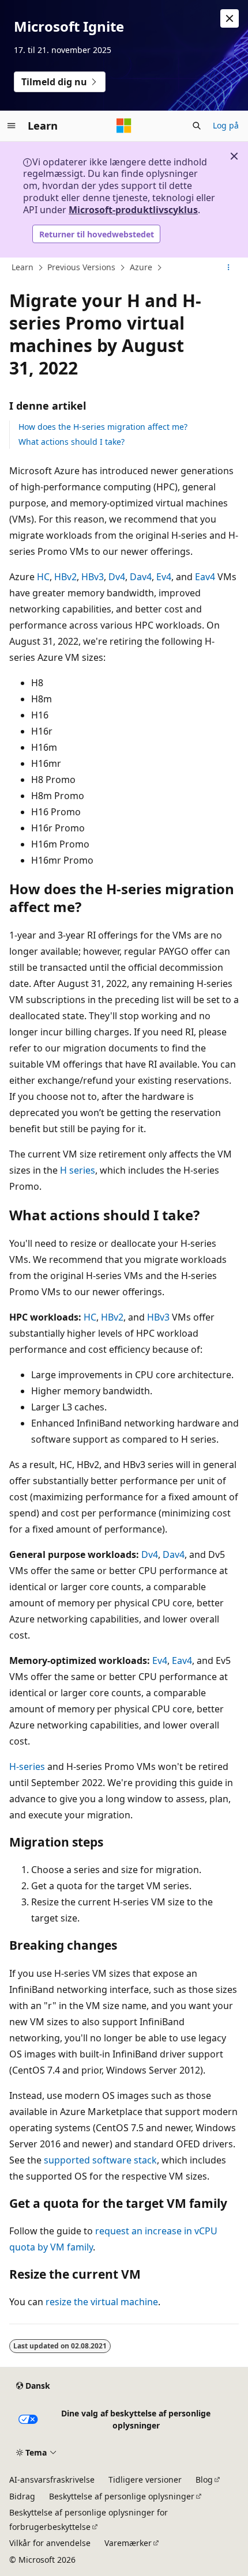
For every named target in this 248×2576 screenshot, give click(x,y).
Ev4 (164, 577)
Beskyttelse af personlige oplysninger (122, 2496)
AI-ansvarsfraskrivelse (52, 2479)
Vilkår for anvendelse (50, 2543)
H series (78, 1170)
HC (43, 577)
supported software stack (100, 2160)
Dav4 (141, 577)
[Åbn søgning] (197, 126)
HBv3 (93, 577)
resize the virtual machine (102, 2302)
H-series (27, 1766)
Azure (141, 267)
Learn (22, 267)
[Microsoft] (124, 126)
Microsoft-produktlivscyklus (133, 210)
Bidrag (22, 2496)
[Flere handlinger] (229, 268)
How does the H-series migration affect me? (103, 427)
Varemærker (128, 2543)
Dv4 (117, 577)
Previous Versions (81, 267)
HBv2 (65, 577)
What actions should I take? (72, 442)
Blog (204, 2479)
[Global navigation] (12, 126)
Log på (226, 125)
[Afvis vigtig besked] (230, 18)
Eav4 (205, 577)
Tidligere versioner (145, 2479)
